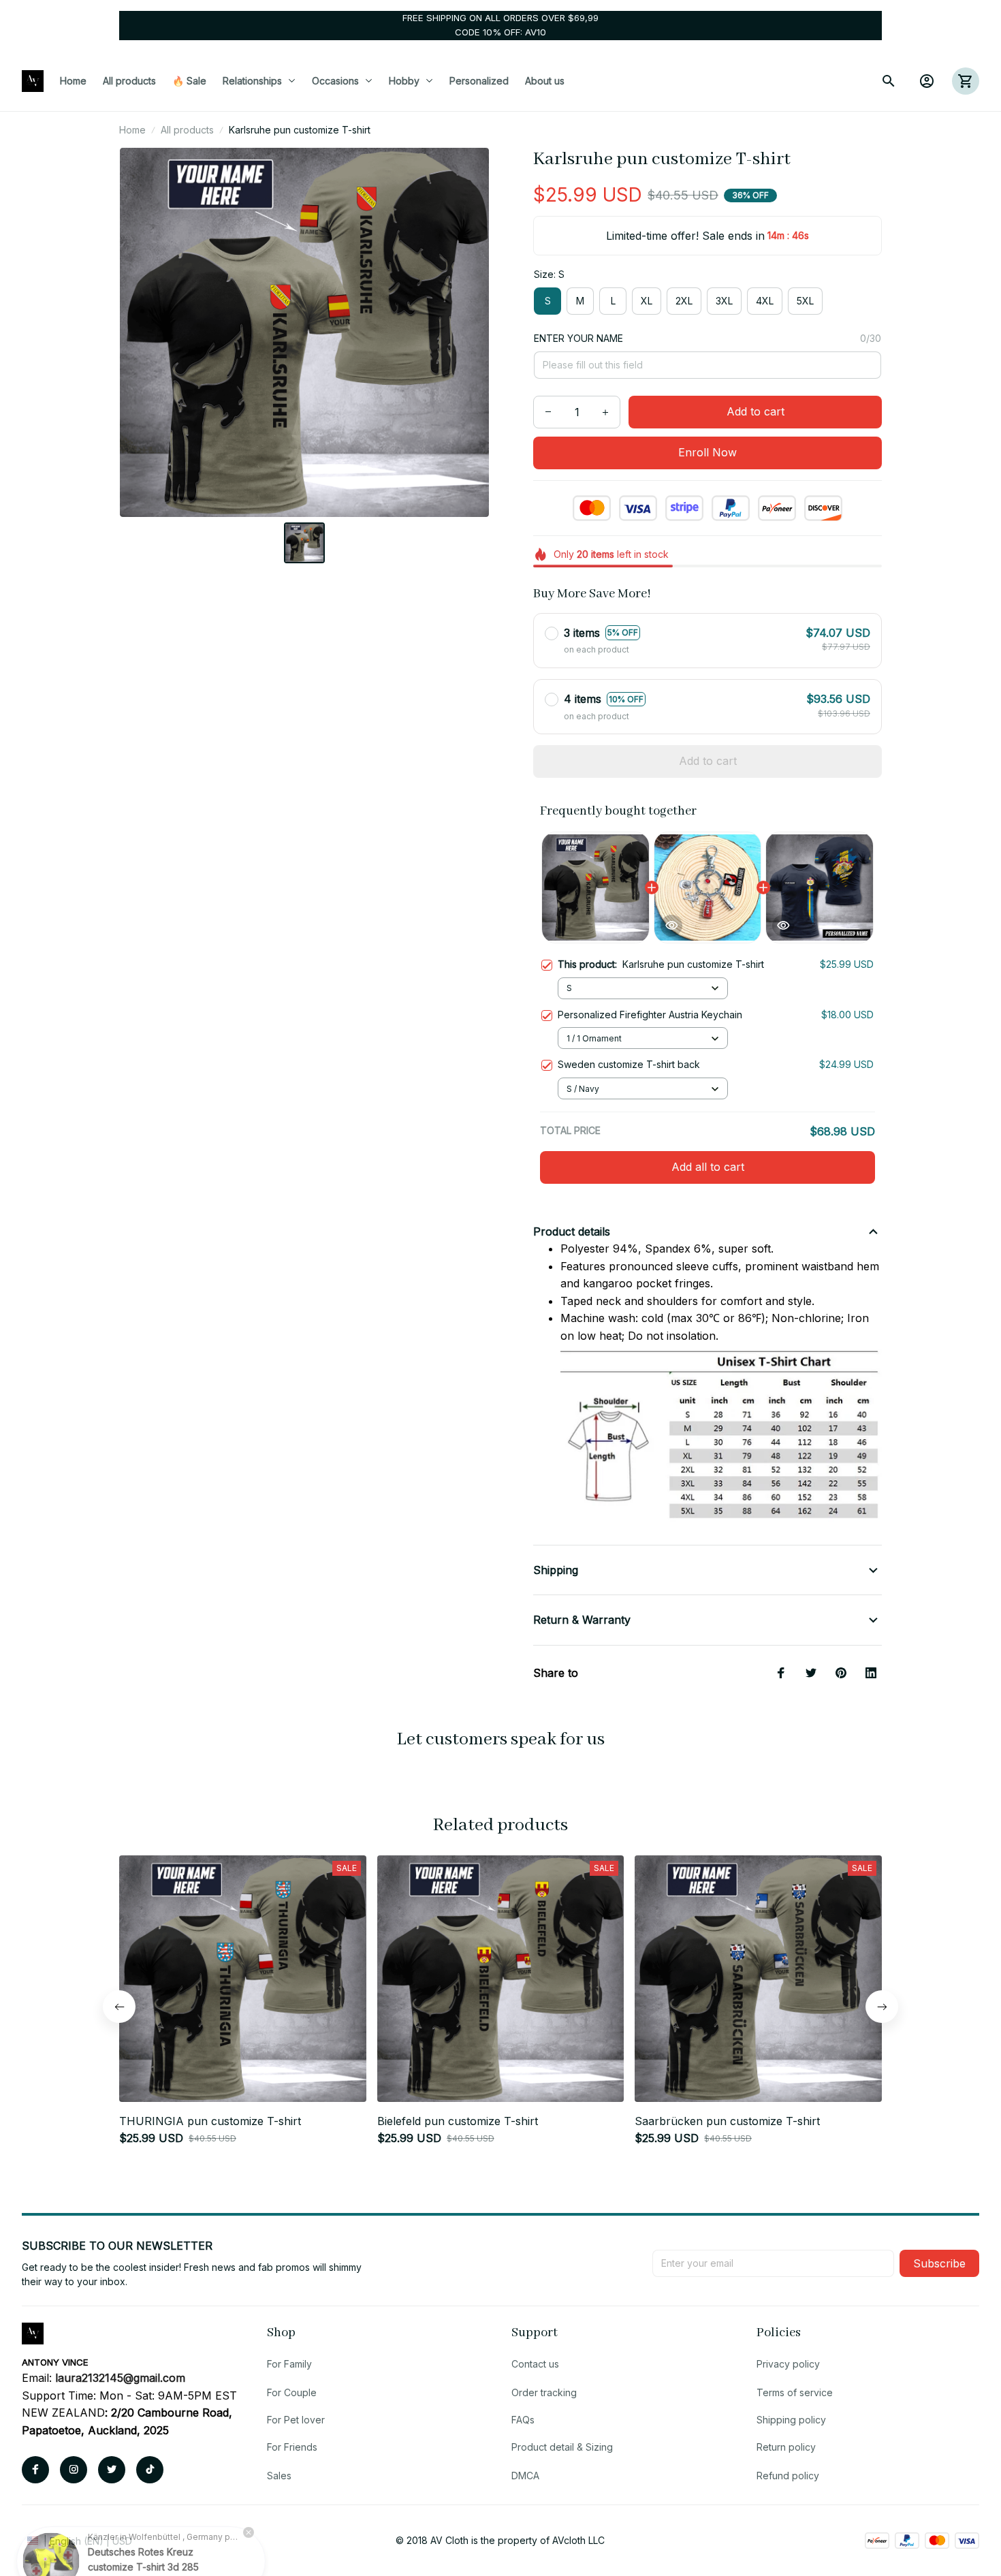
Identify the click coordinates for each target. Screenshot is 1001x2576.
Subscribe (939, 2263)
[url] (120, 2378)
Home (132, 130)
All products (187, 130)
